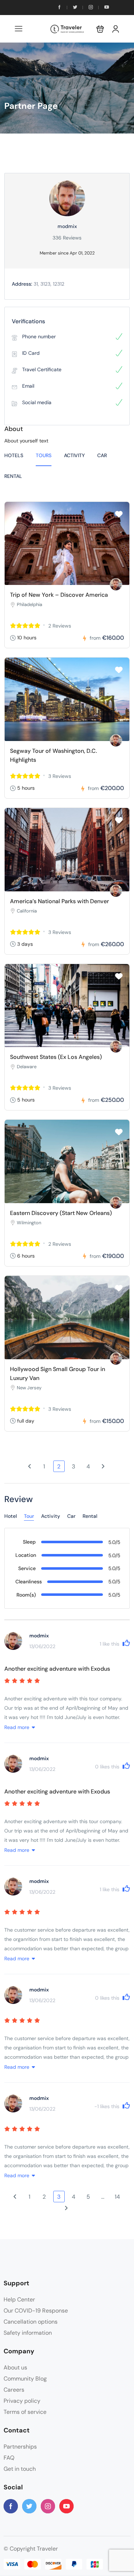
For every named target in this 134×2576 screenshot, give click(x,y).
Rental (13, 476)
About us (15, 2367)
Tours (44, 455)
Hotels (14, 455)
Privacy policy (22, 2401)
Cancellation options (31, 2322)
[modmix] (116, 584)
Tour (29, 1516)
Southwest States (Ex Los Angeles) (56, 1057)
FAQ (9, 2458)
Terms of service (25, 2412)
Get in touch (20, 2469)
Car (102, 455)
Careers (14, 2390)
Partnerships (20, 2447)
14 (117, 2197)
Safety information (28, 2333)
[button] (100, 29)
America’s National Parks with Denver (59, 901)
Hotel (11, 1516)
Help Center (19, 2299)
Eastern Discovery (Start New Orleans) (61, 1213)
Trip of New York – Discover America (59, 595)
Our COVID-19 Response (36, 2311)
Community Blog (25, 2379)
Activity (74, 455)
